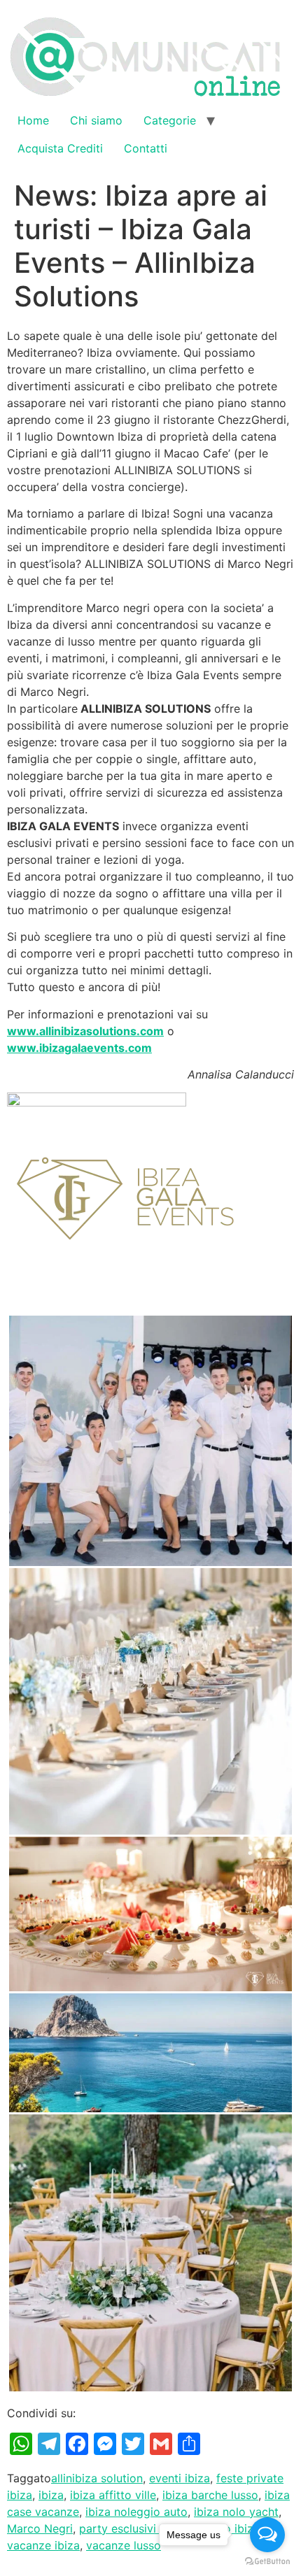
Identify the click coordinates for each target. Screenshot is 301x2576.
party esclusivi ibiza (132, 2528)
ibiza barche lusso (210, 2495)
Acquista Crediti (60, 148)
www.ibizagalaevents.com (79, 1048)
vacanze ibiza (43, 2545)
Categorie (170, 120)
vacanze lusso (124, 2545)
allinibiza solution (97, 2478)
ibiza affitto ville (113, 2495)
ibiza (51, 2495)
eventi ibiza (180, 2478)
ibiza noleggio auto (136, 2512)
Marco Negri (40, 2528)
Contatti (146, 148)
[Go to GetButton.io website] (267, 2562)
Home (33, 120)
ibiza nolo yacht (236, 2512)
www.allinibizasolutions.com (85, 1031)
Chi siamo (96, 120)
